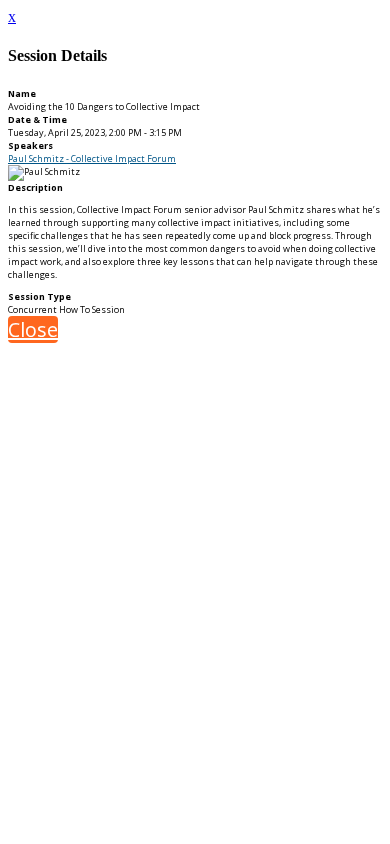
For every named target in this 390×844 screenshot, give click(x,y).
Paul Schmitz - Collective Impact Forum (92, 158)
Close (33, 329)
